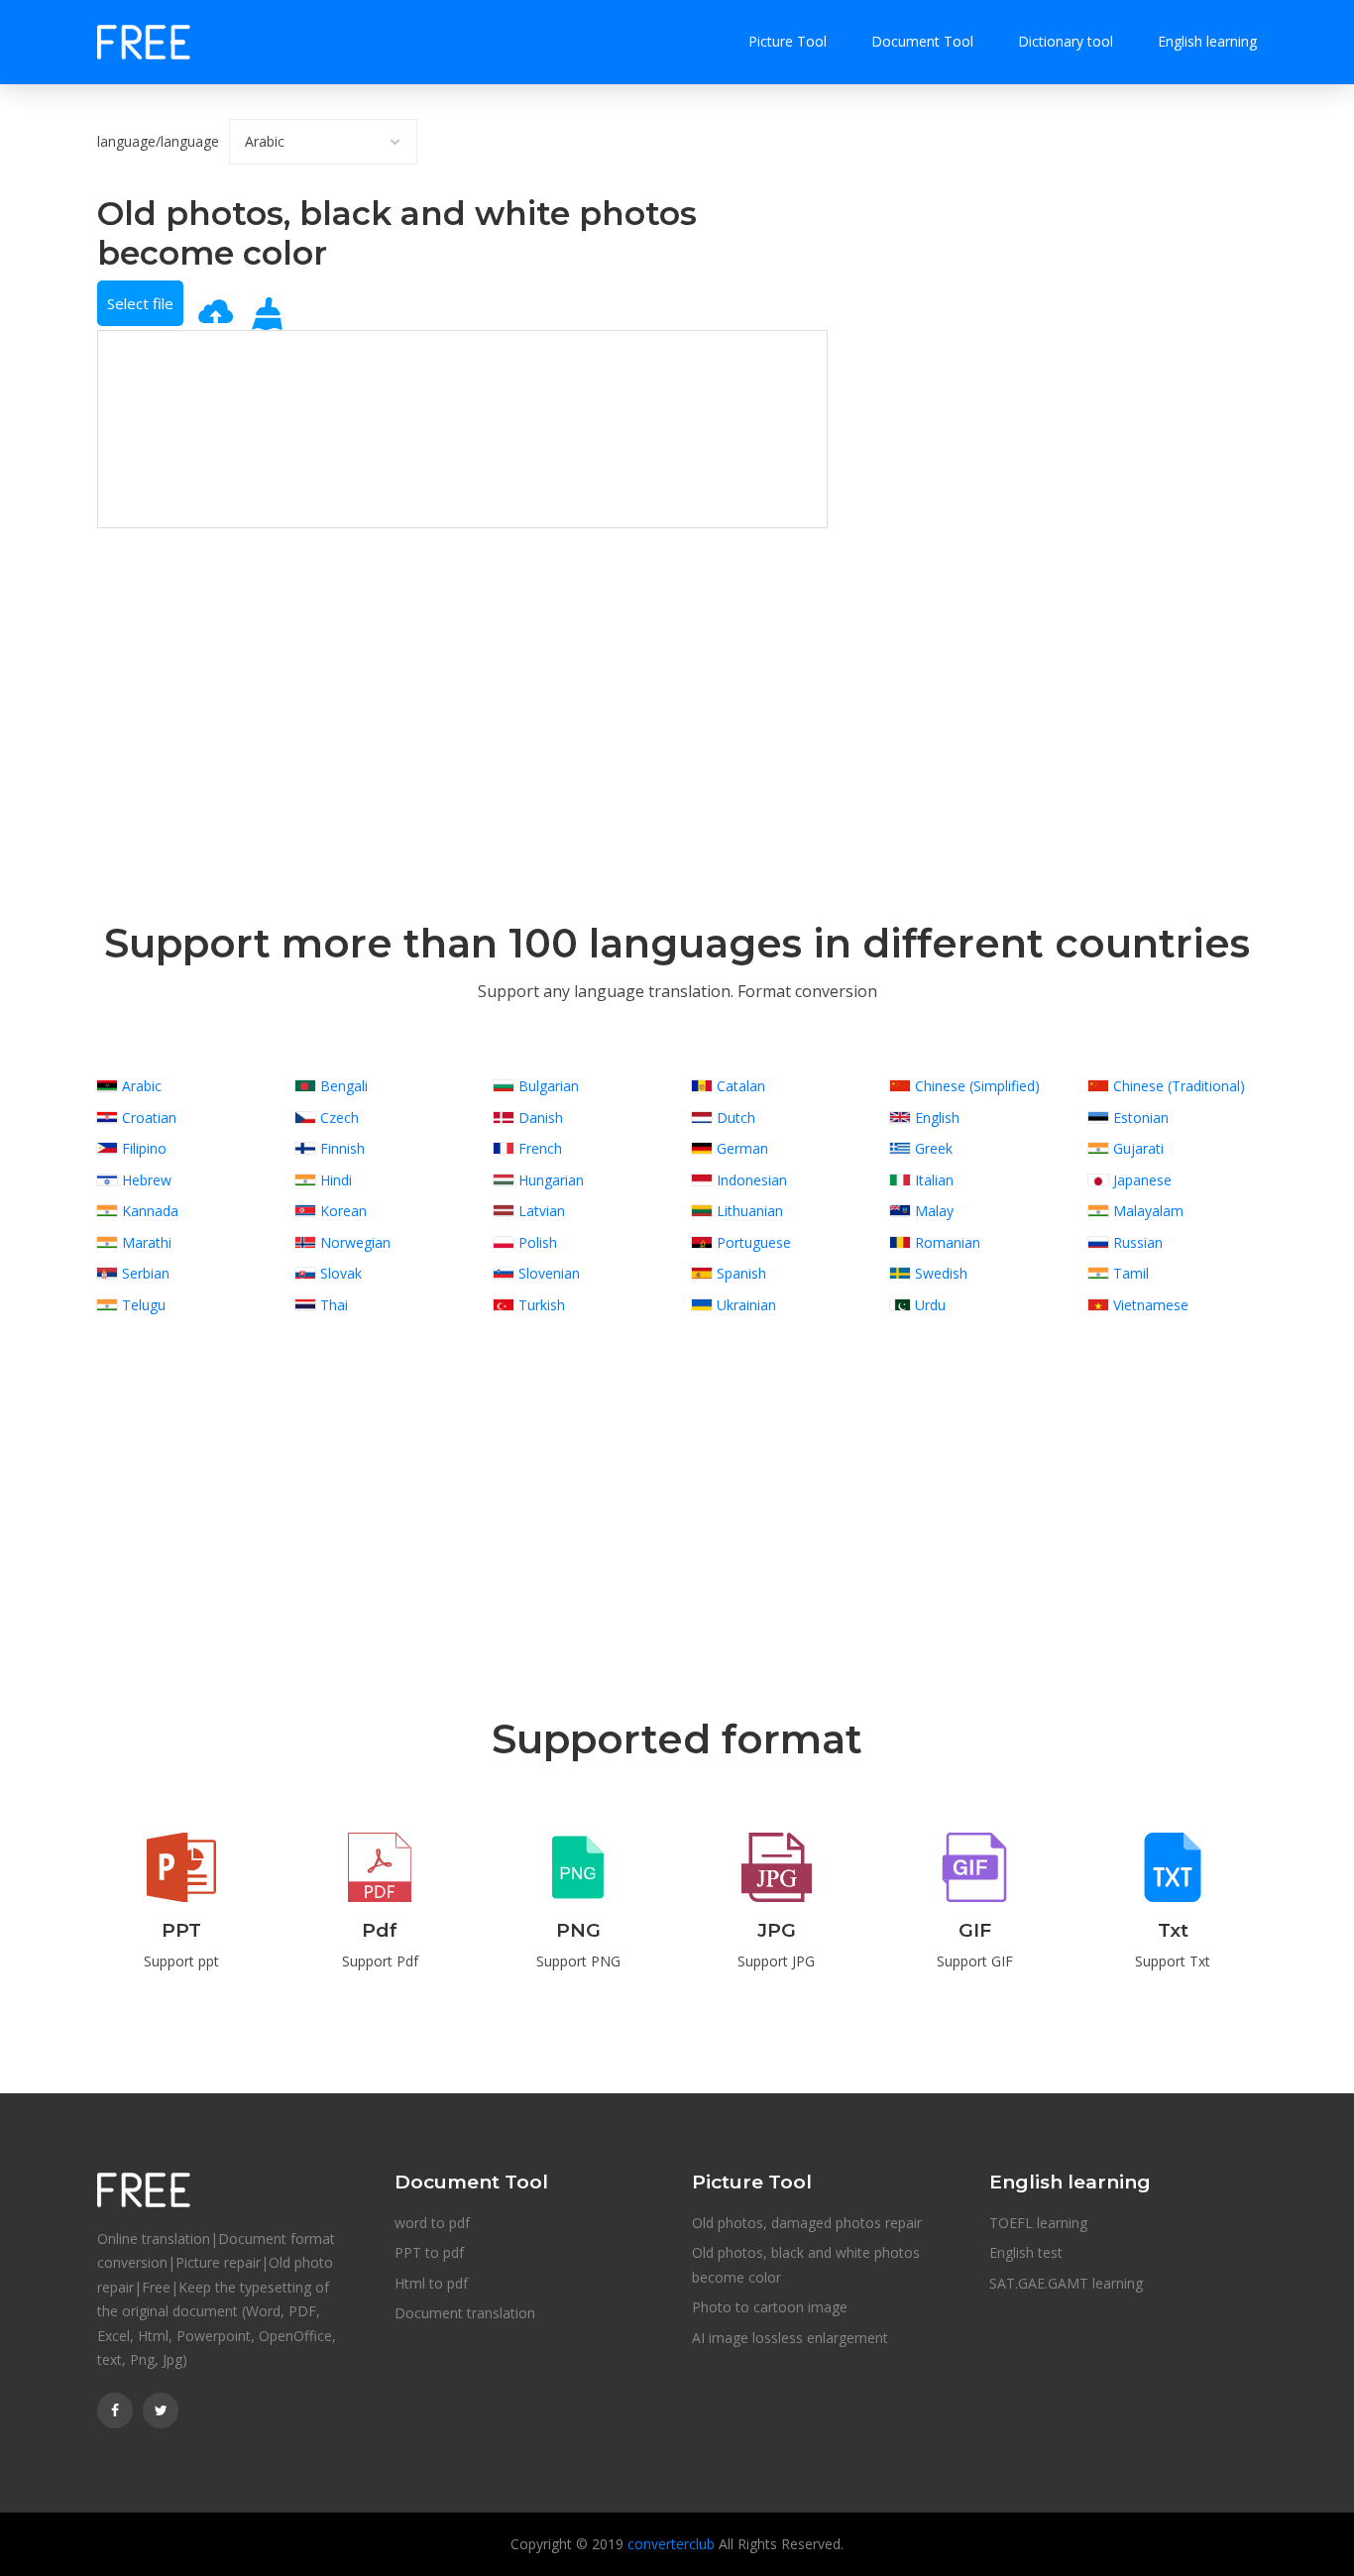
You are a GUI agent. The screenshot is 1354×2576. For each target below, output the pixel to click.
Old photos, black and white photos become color (806, 2265)
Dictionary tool (1066, 41)
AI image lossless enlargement (790, 2338)
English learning (1207, 41)
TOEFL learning (1038, 2223)
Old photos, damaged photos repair (807, 2223)
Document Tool (922, 41)
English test (1026, 2252)
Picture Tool (788, 41)
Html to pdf (431, 2283)
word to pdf (432, 2223)
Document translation (465, 2313)
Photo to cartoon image (770, 2307)
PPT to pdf (429, 2252)
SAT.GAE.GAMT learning (1066, 2283)
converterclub (671, 2544)
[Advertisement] (462, 667)
